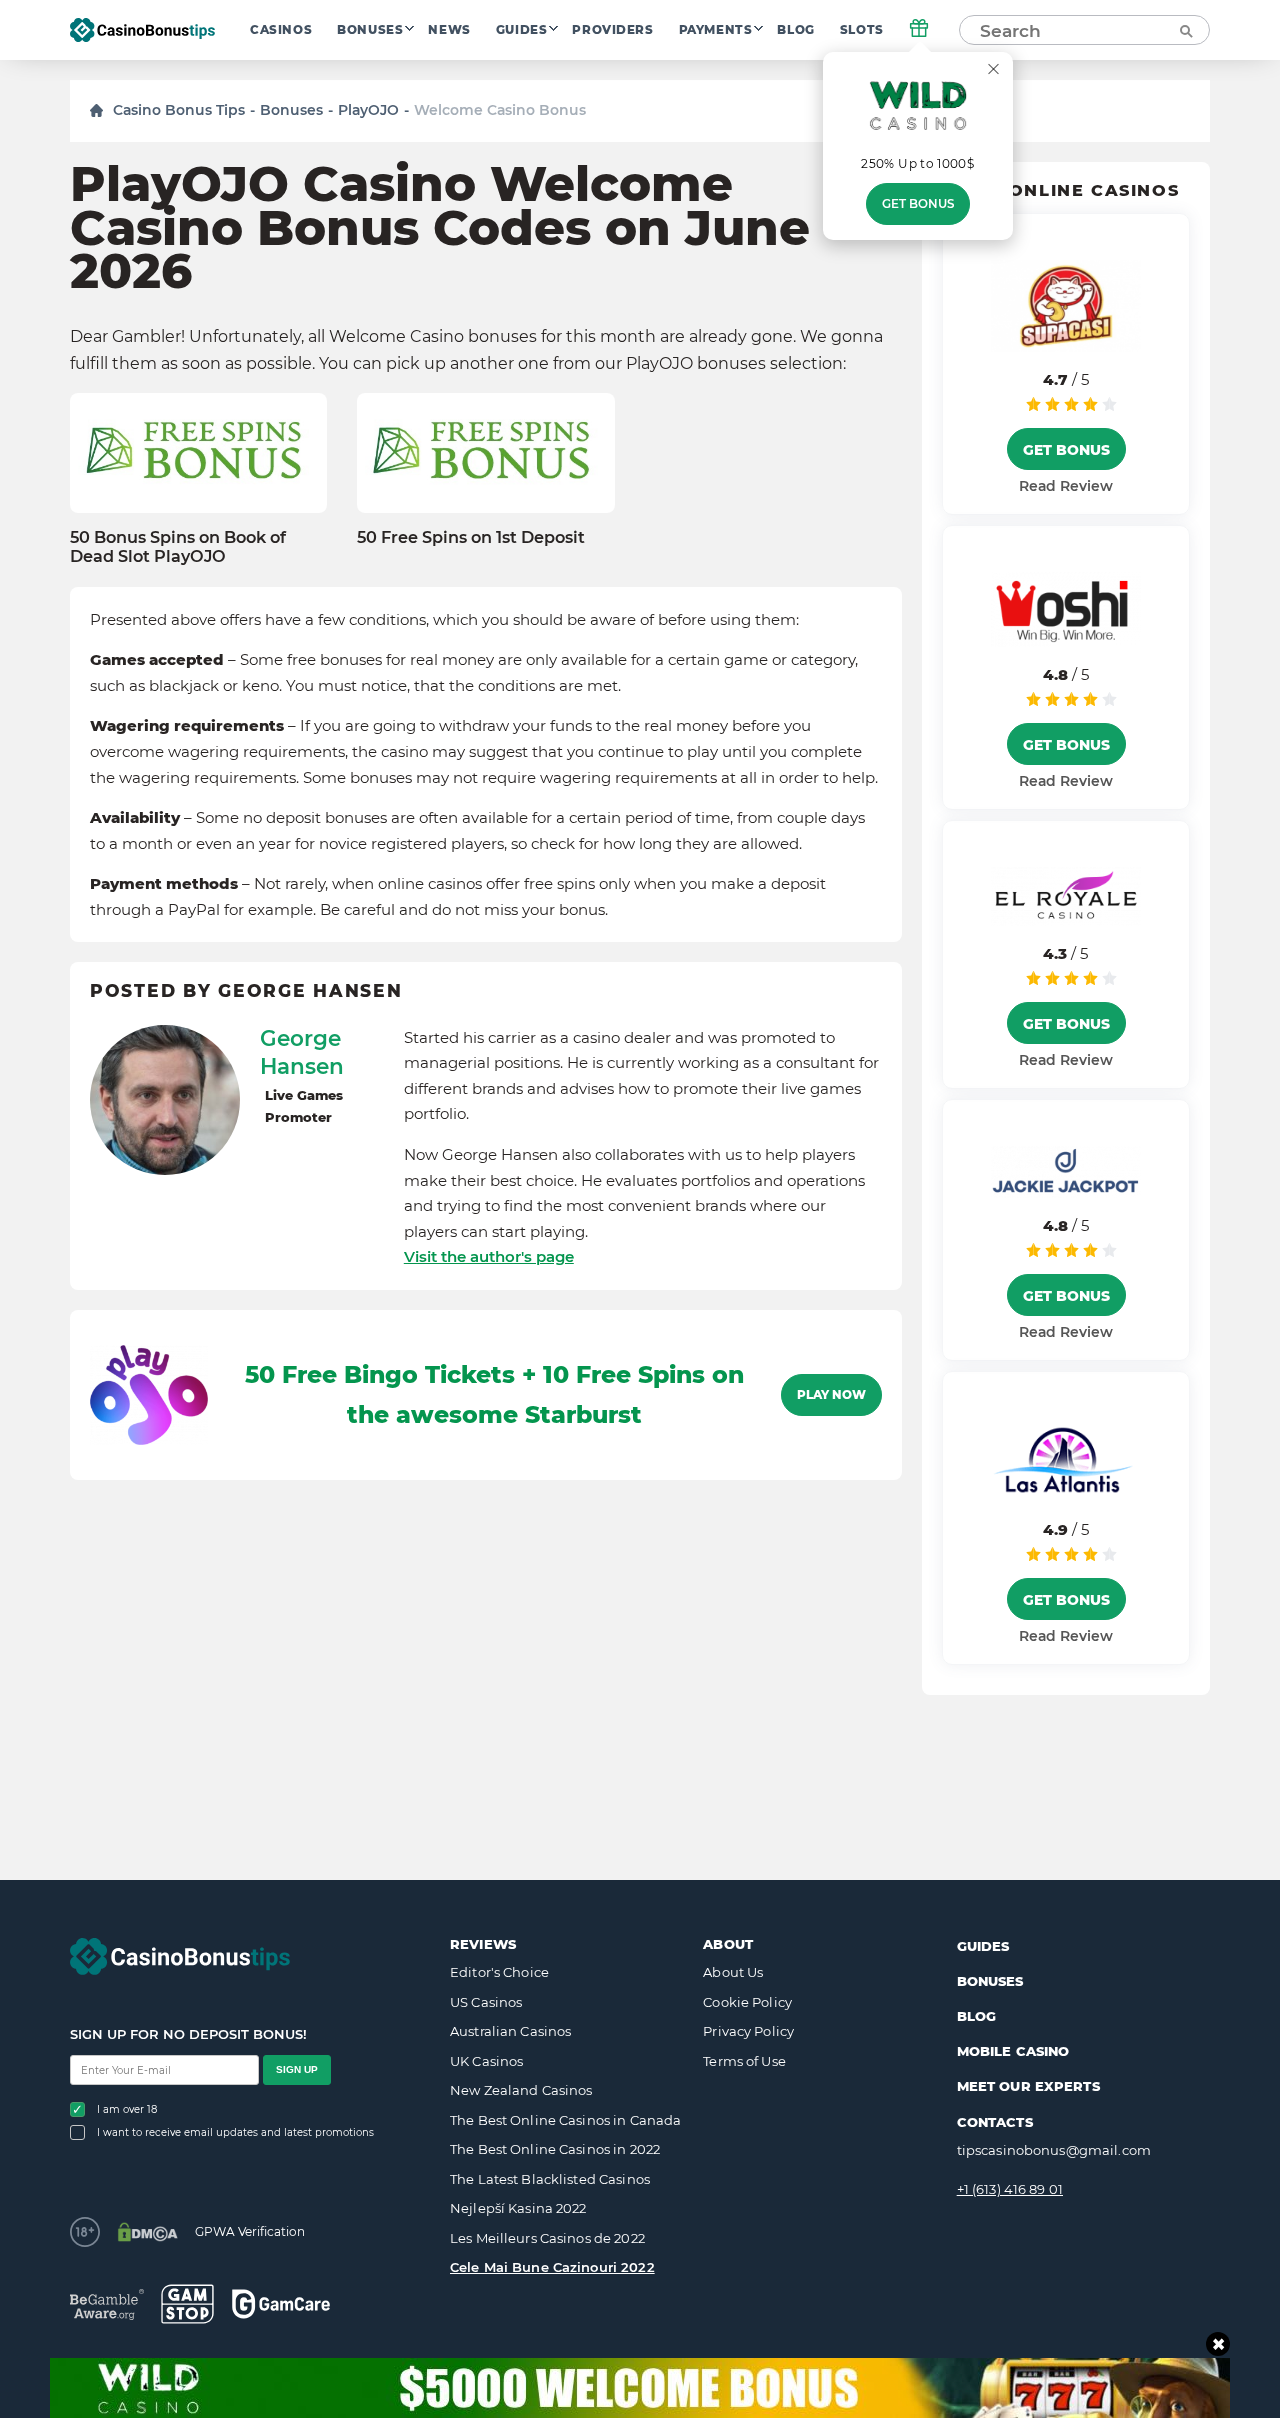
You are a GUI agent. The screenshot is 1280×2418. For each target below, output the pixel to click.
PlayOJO (368, 110)
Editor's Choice (499, 1972)
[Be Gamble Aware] (107, 2304)
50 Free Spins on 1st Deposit (471, 537)
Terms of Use (744, 2061)
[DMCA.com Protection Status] (147, 2232)
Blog (795, 30)
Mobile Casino (1013, 2051)
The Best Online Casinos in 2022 (555, 2149)
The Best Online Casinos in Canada (565, 2120)
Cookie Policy (747, 2002)
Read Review (1066, 486)
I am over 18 (127, 2109)
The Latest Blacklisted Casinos (550, 2179)
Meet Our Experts (1028, 2086)
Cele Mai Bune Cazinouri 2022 (552, 2267)
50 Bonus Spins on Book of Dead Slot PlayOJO (178, 547)
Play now (831, 1395)
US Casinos (486, 2002)
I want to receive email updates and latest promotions (235, 2132)
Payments (716, 30)
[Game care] (281, 2303)
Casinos (281, 30)
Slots (862, 30)
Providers (612, 30)
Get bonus (918, 204)
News (449, 30)
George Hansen (302, 1052)
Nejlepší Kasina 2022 (518, 2208)
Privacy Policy (748, 2031)
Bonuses (370, 30)
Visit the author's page (489, 1256)
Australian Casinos (510, 2031)
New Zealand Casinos (521, 2090)
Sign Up (297, 2069)
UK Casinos (486, 2061)
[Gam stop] (187, 2304)
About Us (733, 1972)
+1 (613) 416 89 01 (1010, 2189)
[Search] (1185, 30)
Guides (522, 30)
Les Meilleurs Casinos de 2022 (547, 2238)
